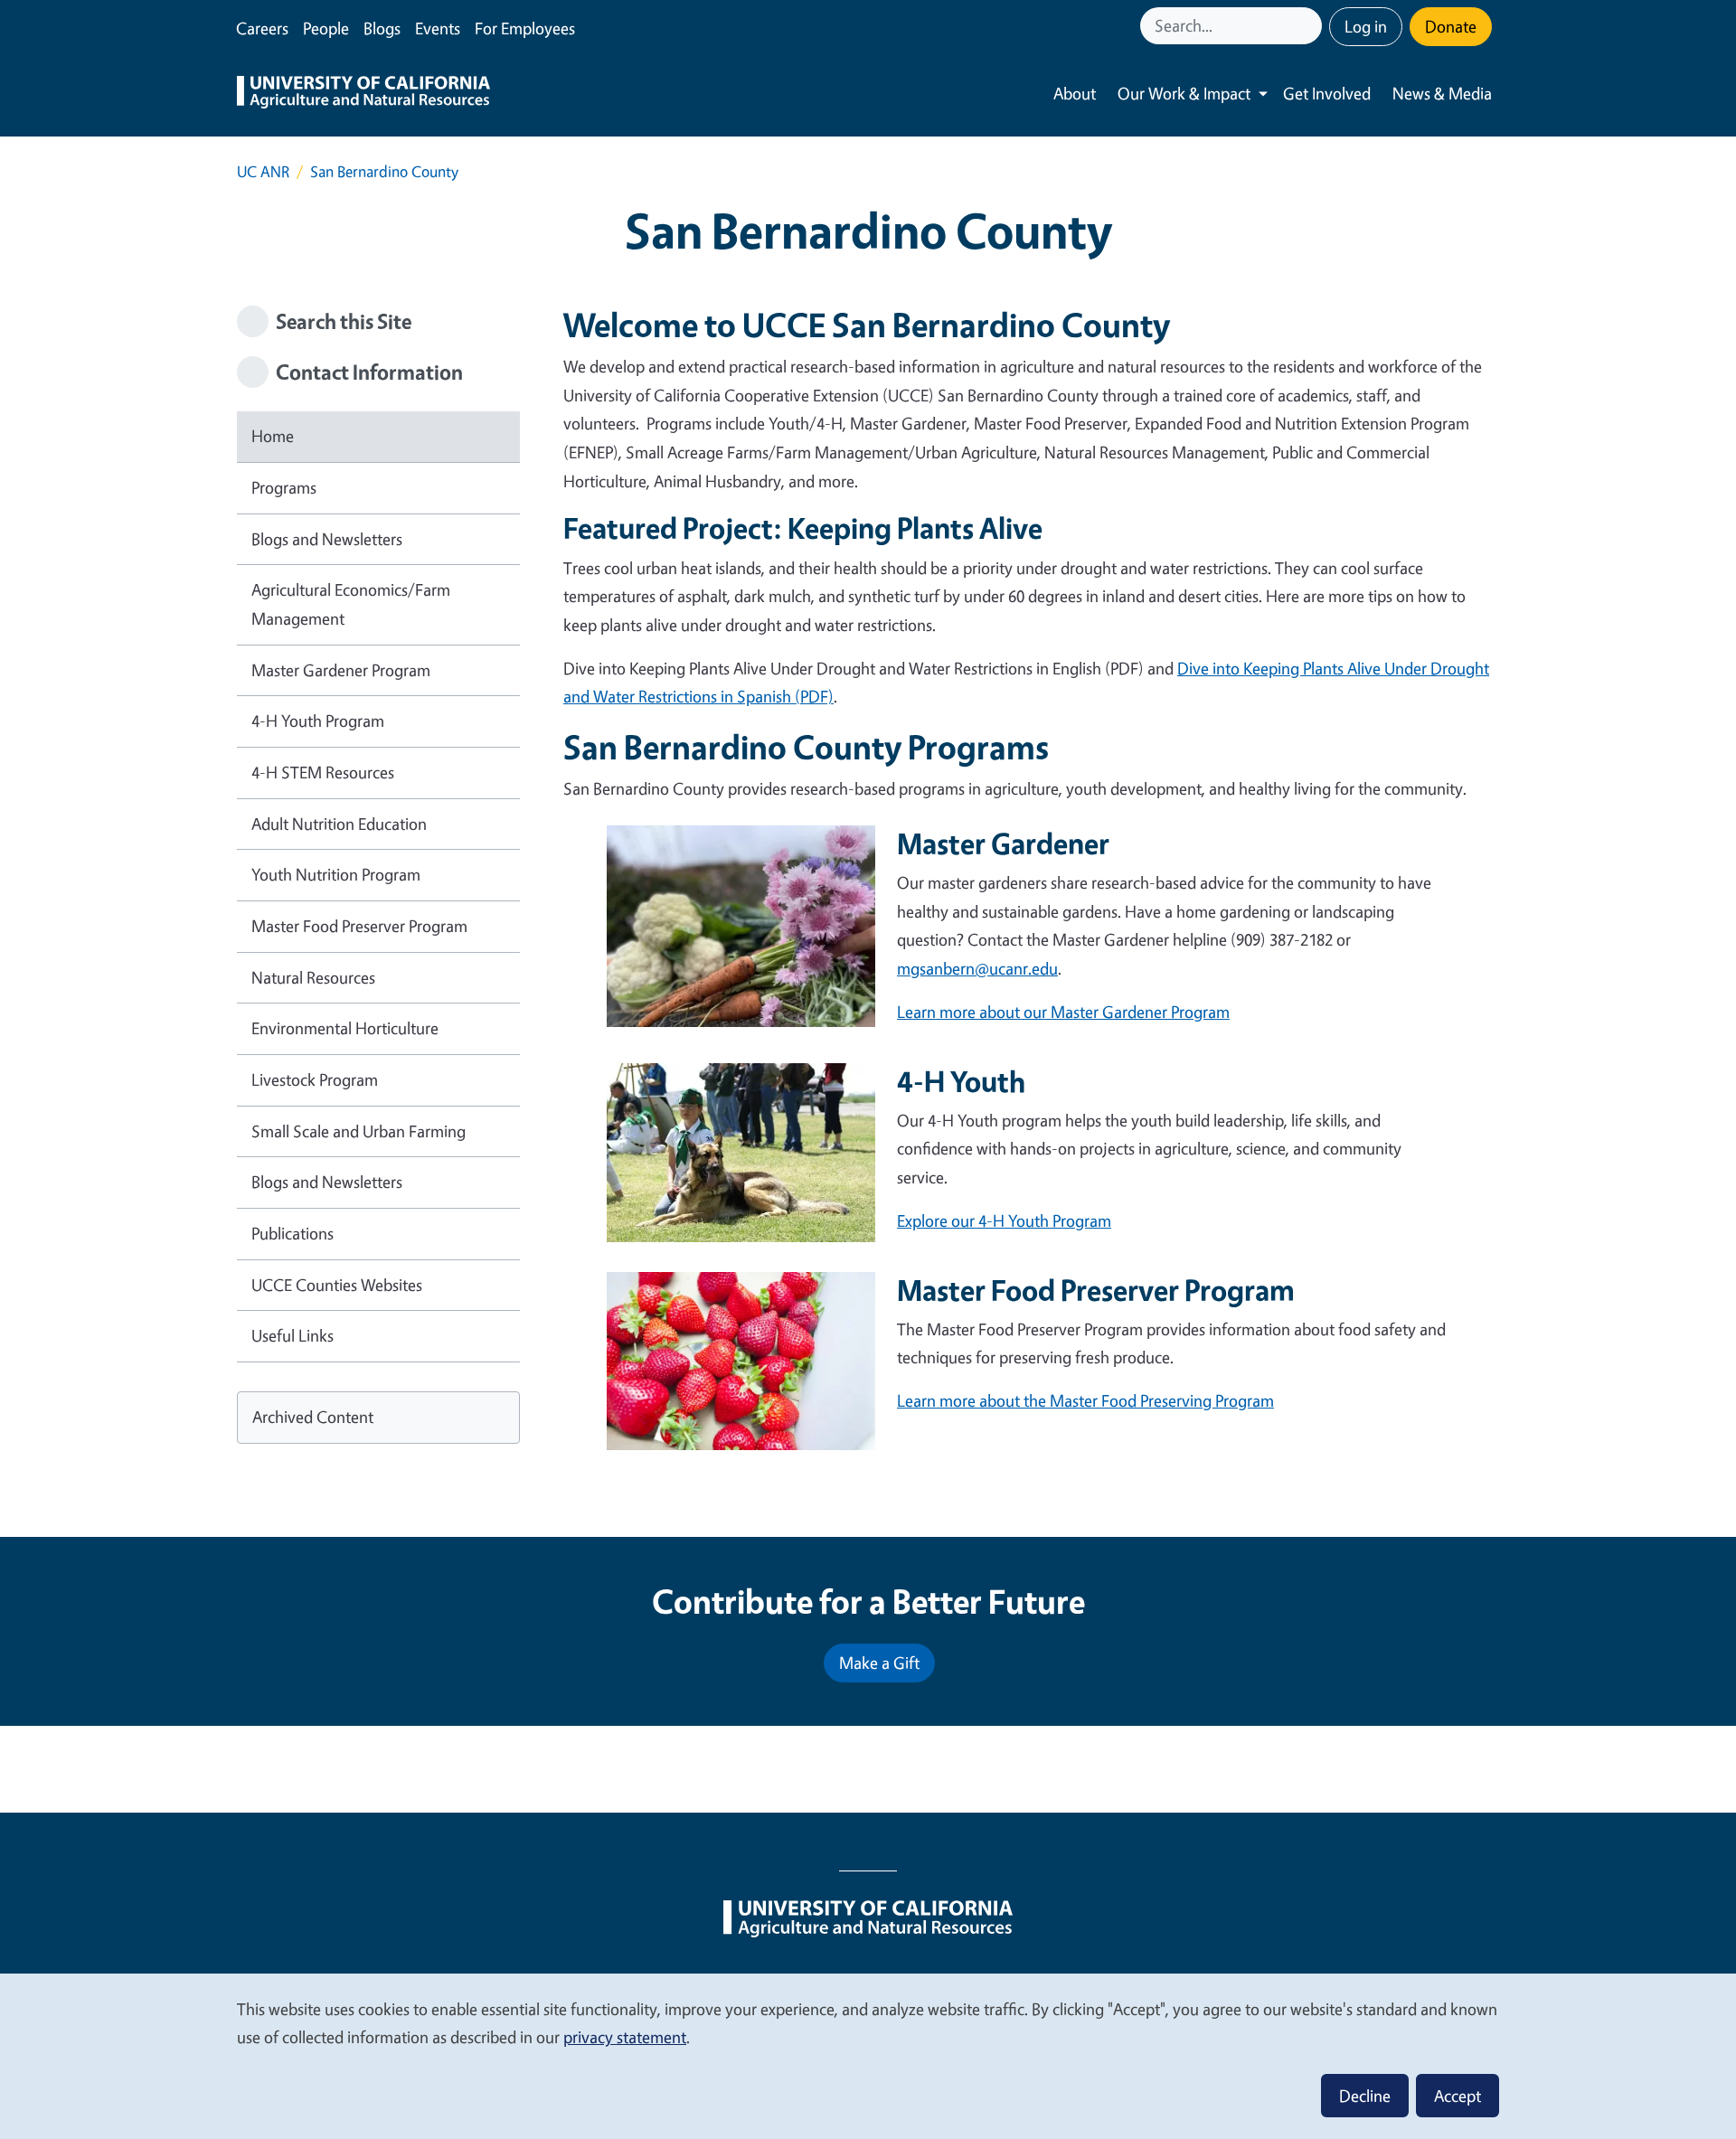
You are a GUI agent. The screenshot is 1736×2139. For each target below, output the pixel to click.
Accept (1458, 2096)
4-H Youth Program (318, 721)
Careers (262, 28)
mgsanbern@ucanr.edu (977, 968)
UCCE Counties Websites (337, 1285)
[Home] (363, 94)
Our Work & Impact (1184, 93)
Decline (1365, 2096)
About (1075, 93)
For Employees (525, 28)
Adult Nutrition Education (339, 824)
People (326, 28)
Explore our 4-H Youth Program (1004, 1220)
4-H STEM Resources (323, 772)
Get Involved (1327, 93)
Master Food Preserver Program (359, 926)
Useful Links (292, 1335)
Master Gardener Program (341, 670)
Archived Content (313, 1417)
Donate (1451, 26)
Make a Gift (879, 1663)
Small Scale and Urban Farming (359, 1131)
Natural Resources (313, 977)
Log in (1366, 26)
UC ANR (263, 171)
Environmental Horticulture (345, 1028)
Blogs (382, 28)
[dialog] (868, 2055)
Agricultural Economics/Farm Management (351, 604)
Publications (292, 1233)
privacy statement (625, 2037)
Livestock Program (315, 1079)
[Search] (1310, 26)
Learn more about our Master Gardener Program (1063, 1012)
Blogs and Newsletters (327, 539)
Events (438, 28)
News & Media (1442, 93)
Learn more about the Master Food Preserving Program (1085, 1400)
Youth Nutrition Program (336, 874)
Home (273, 436)
